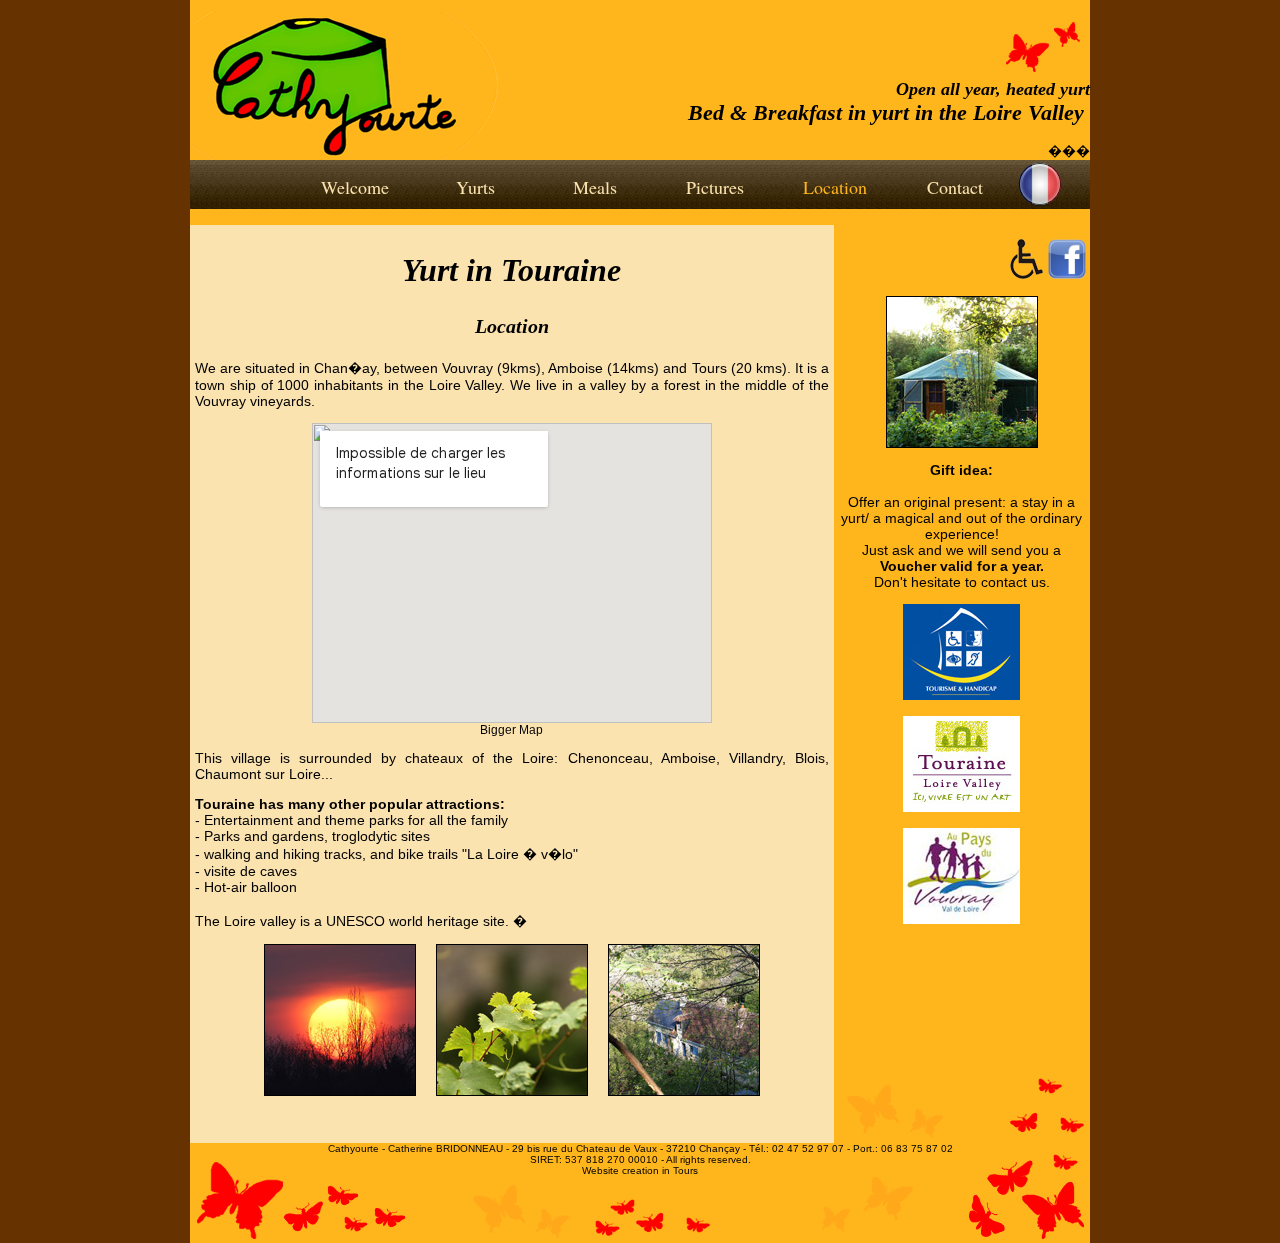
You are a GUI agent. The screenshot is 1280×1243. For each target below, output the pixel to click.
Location (835, 187)
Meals (595, 187)
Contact (955, 187)
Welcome (355, 187)
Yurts (475, 187)
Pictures (715, 187)
